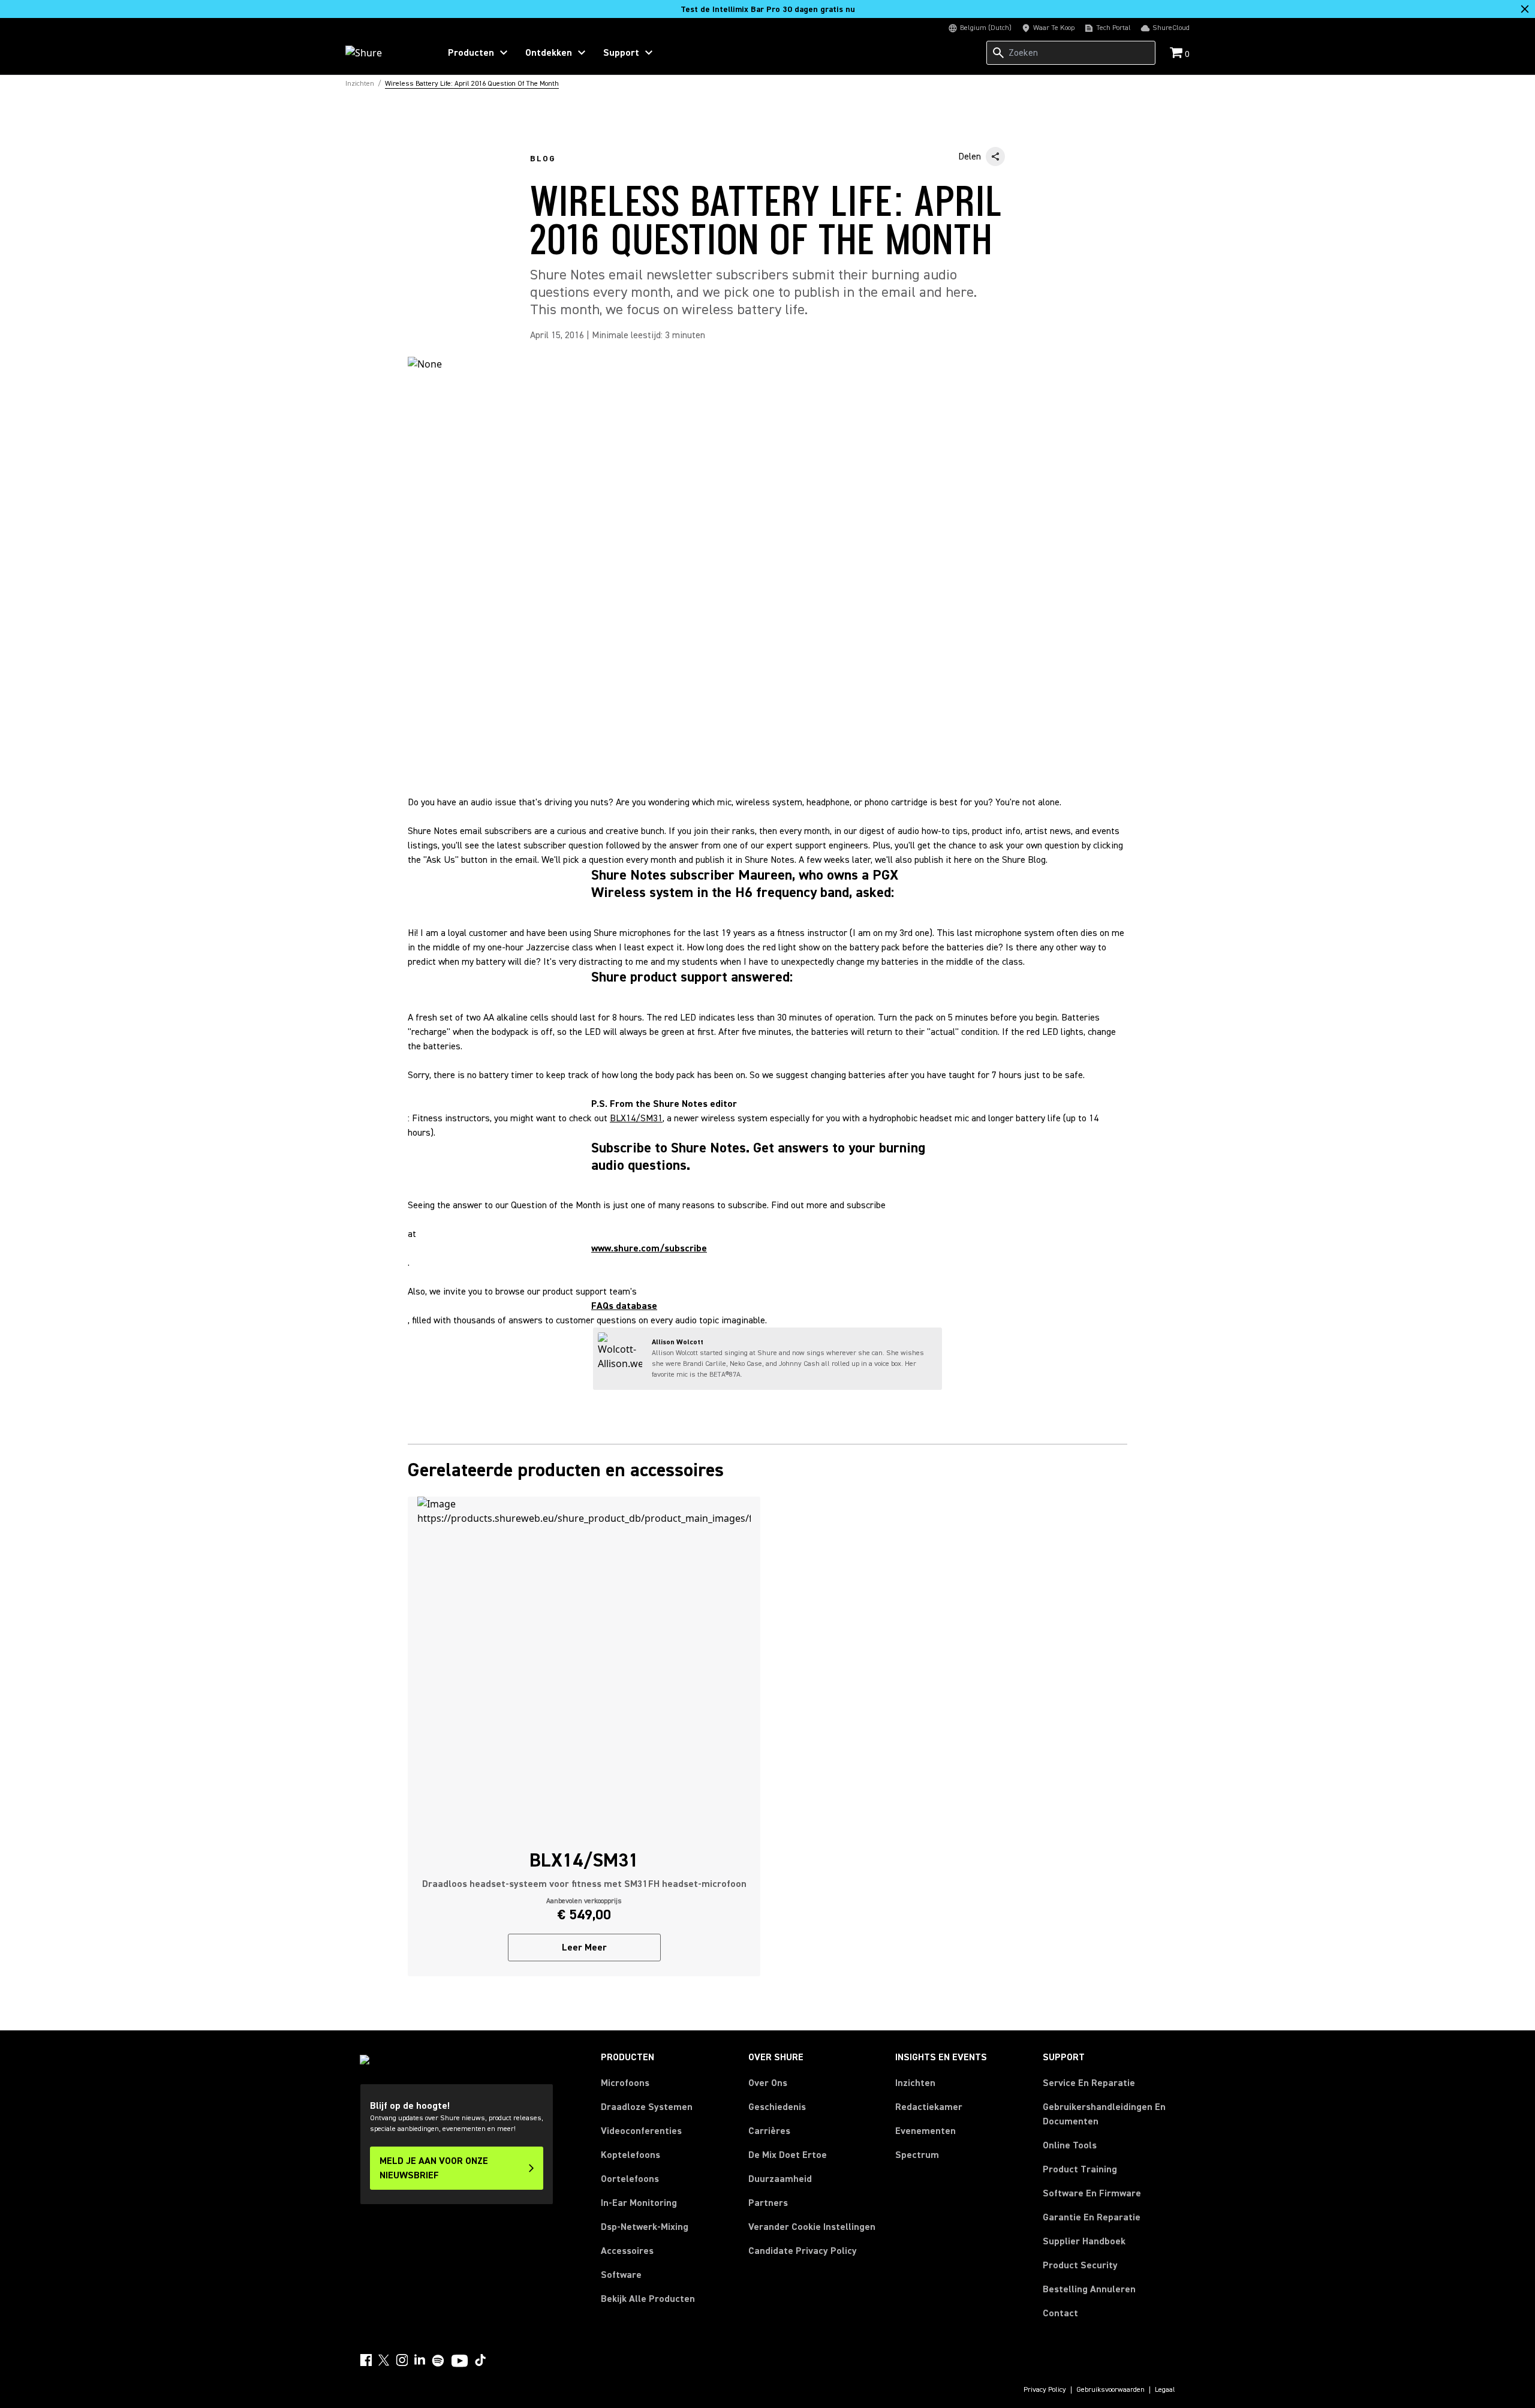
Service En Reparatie (1089, 2083)
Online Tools (1070, 2145)
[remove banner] (1525, 9)
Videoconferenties (641, 2131)
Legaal (1165, 2390)
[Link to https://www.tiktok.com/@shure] (480, 2360)
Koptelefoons (630, 2155)
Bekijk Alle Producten (648, 2299)
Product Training (1080, 2169)
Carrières (769, 2131)
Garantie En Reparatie (1092, 2217)
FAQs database (624, 1306)
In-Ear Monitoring (639, 2203)
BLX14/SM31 (636, 1118)
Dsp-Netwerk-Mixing (645, 2227)
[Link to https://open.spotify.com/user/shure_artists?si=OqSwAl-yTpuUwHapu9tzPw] (438, 2361)
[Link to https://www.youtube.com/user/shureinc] (460, 2362)
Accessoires (627, 2251)
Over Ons (768, 2083)
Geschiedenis (777, 2107)
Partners (768, 2203)
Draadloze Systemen (647, 2107)
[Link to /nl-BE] (385, 53)
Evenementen (925, 2131)
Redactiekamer (929, 2107)
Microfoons (625, 2083)
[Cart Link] (1177, 54)
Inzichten (915, 2083)
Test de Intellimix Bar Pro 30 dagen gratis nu (768, 10)
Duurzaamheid (780, 2179)
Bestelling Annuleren (1089, 2289)
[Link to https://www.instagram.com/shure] (402, 2360)
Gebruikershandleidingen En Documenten (1104, 2114)
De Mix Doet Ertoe (788, 2155)
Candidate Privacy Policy (803, 2251)
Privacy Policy (1045, 2390)
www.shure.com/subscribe (649, 1248)
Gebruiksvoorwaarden (1110, 2390)
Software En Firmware (1092, 2193)
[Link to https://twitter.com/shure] (384, 2360)
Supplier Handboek (1084, 2241)
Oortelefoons (630, 2179)
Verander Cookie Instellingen (812, 2227)
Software (621, 2275)
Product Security (1080, 2265)
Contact (1060, 2313)
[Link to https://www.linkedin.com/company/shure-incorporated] (420, 2360)
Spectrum (917, 2155)
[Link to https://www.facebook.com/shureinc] (366, 2360)
